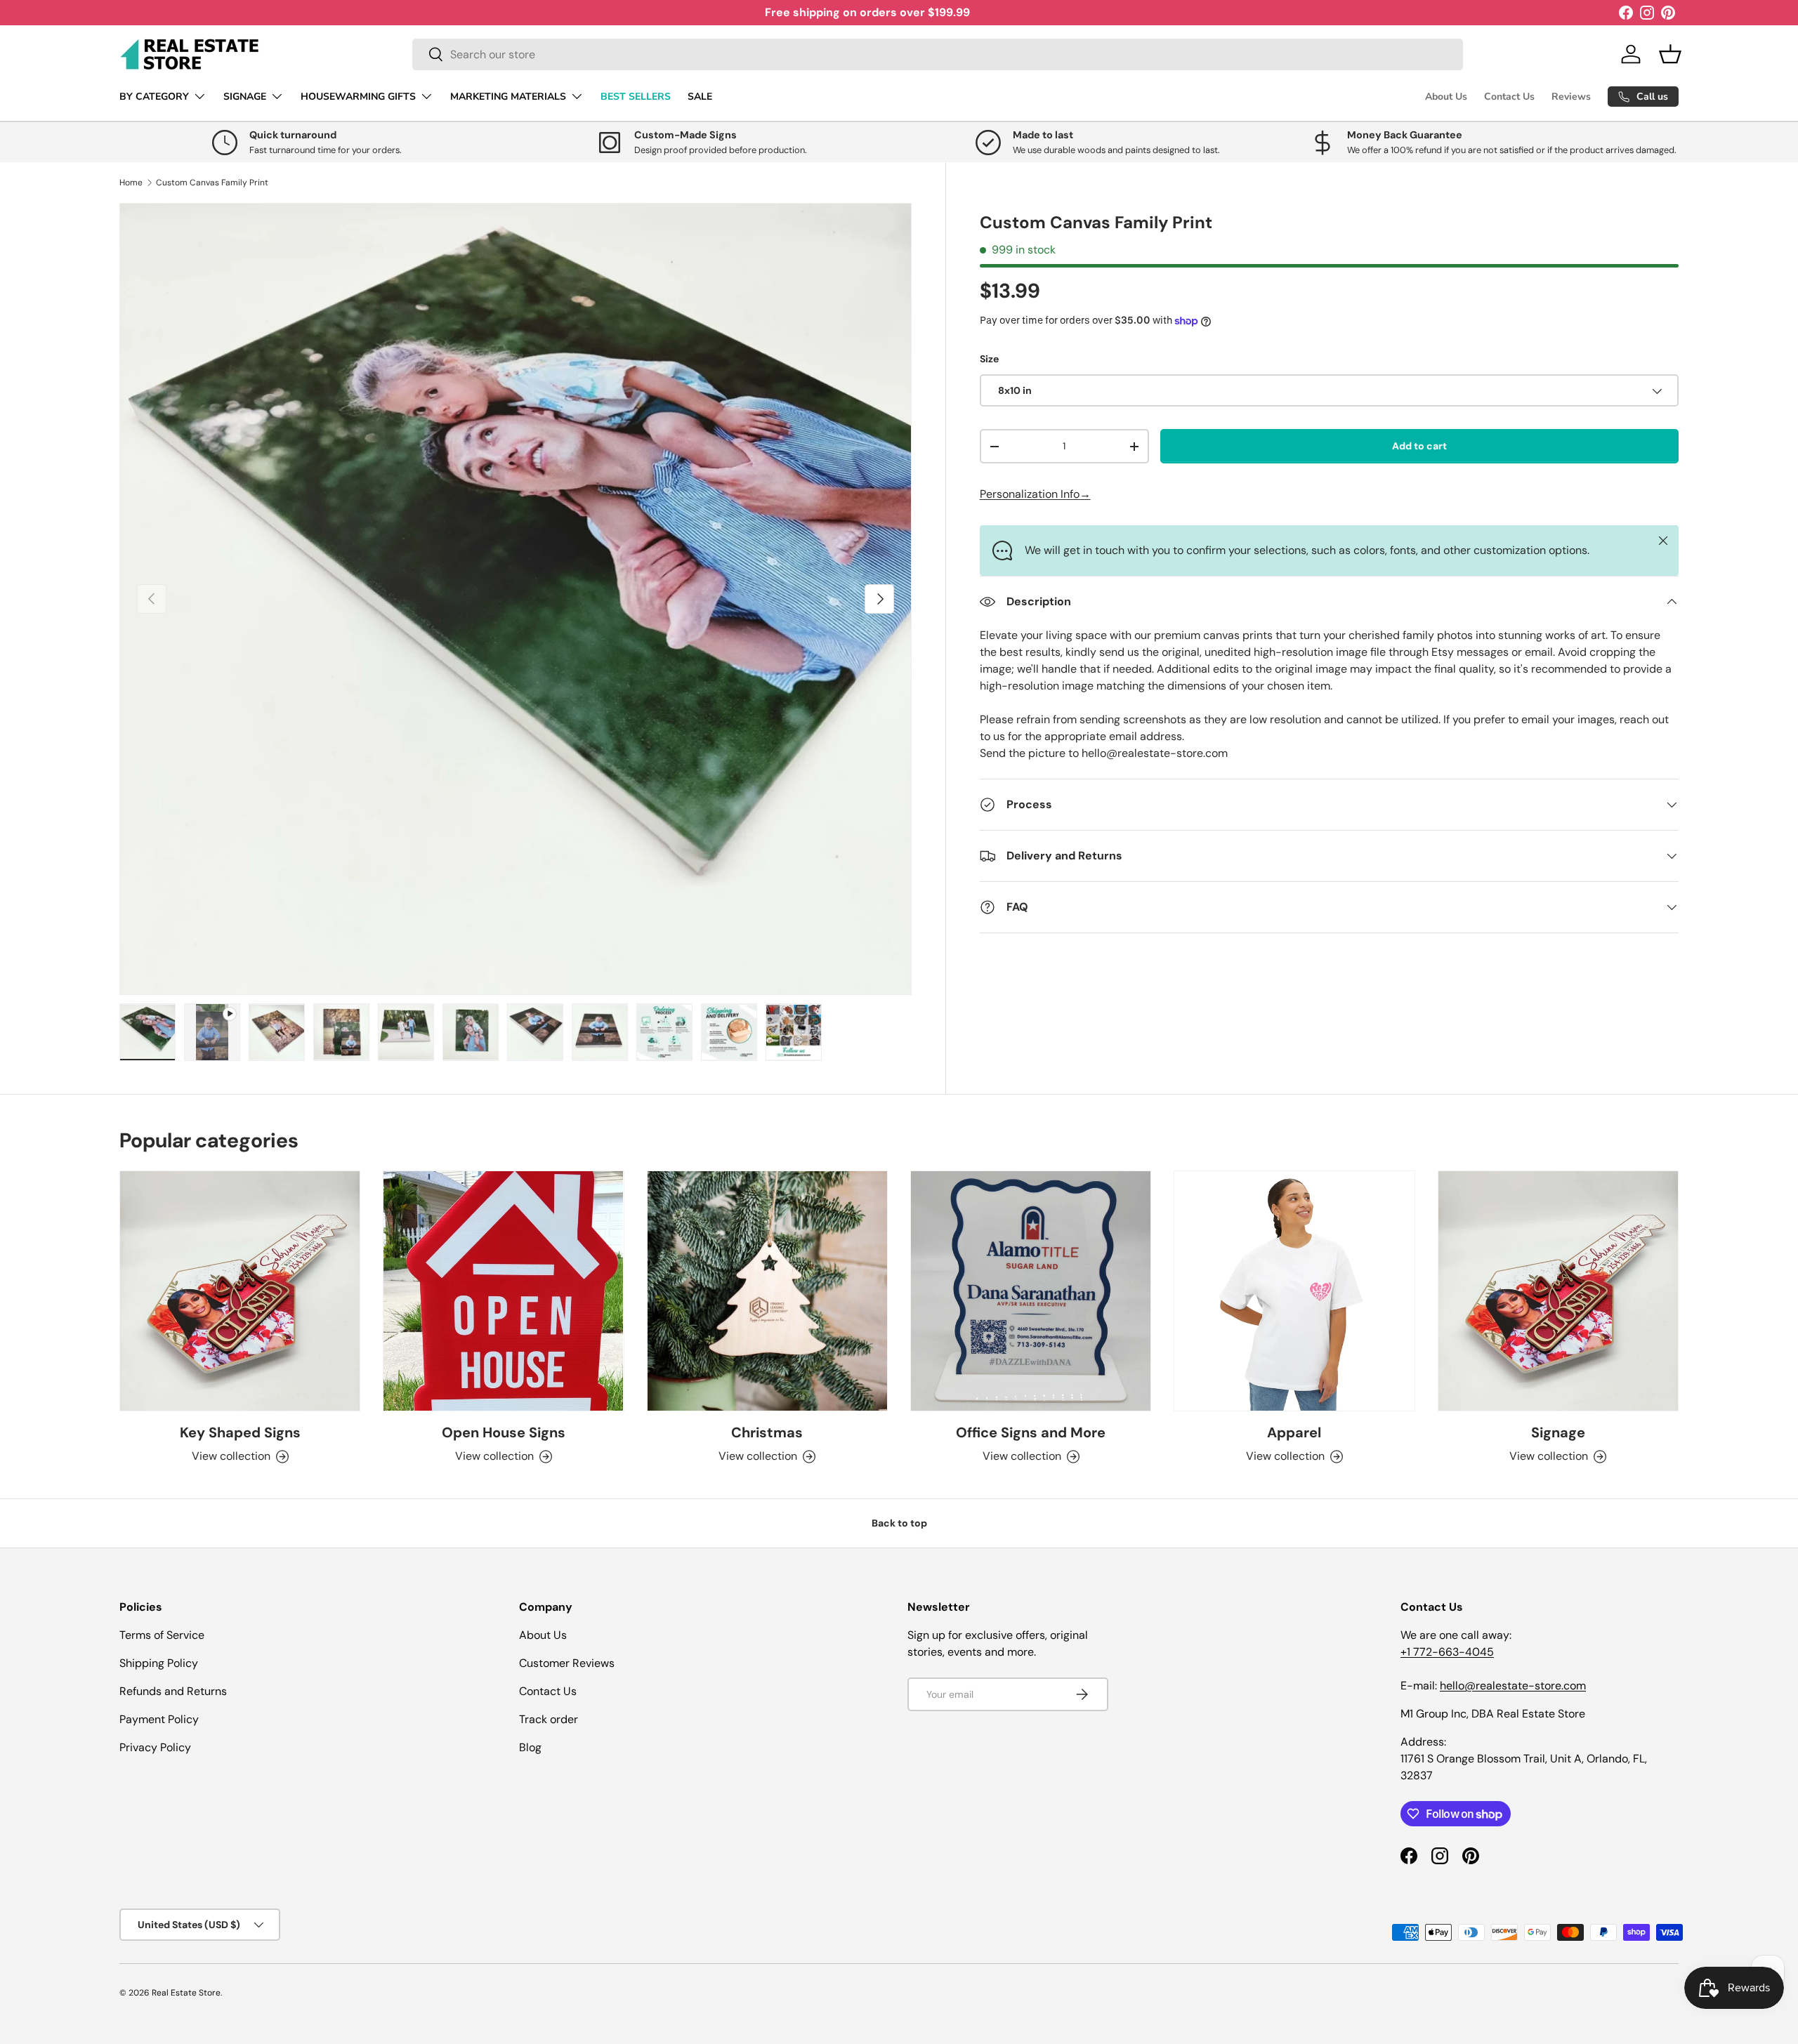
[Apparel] (1294, 1291)
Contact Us (1509, 97)
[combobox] (938, 54)
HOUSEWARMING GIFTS (358, 97)
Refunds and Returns (173, 1691)
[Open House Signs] (503, 1291)
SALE (700, 97)
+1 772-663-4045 (1447, 1652)
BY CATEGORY (154, 97)
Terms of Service (162, 1635)
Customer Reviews (567, 1663)
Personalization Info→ (1035, 494)
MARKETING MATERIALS (508, 97)
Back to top (899, 1523)
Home (131, 183)
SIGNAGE (245, 97)
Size (989, 359)
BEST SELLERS (636, 97)
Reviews (1571, 97)
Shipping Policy (159, 1663)
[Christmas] (767, 1291)
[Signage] (1558, 1291)
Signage (1558, 1432)
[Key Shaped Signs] (240, 1291)
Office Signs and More (1031, 1432)
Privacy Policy (155, 1747)
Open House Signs (504, 1432)
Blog (530, 1747)
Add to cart (1419, 446)
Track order (549, 1719)
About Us (1446, 97)
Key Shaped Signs (240, 1432)
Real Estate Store (186, 1993)
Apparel (1294, 1432)
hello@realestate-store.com (1513, 1686)
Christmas (767, 1432)
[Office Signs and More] (1031, 1291)
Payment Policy (159, 1719)
